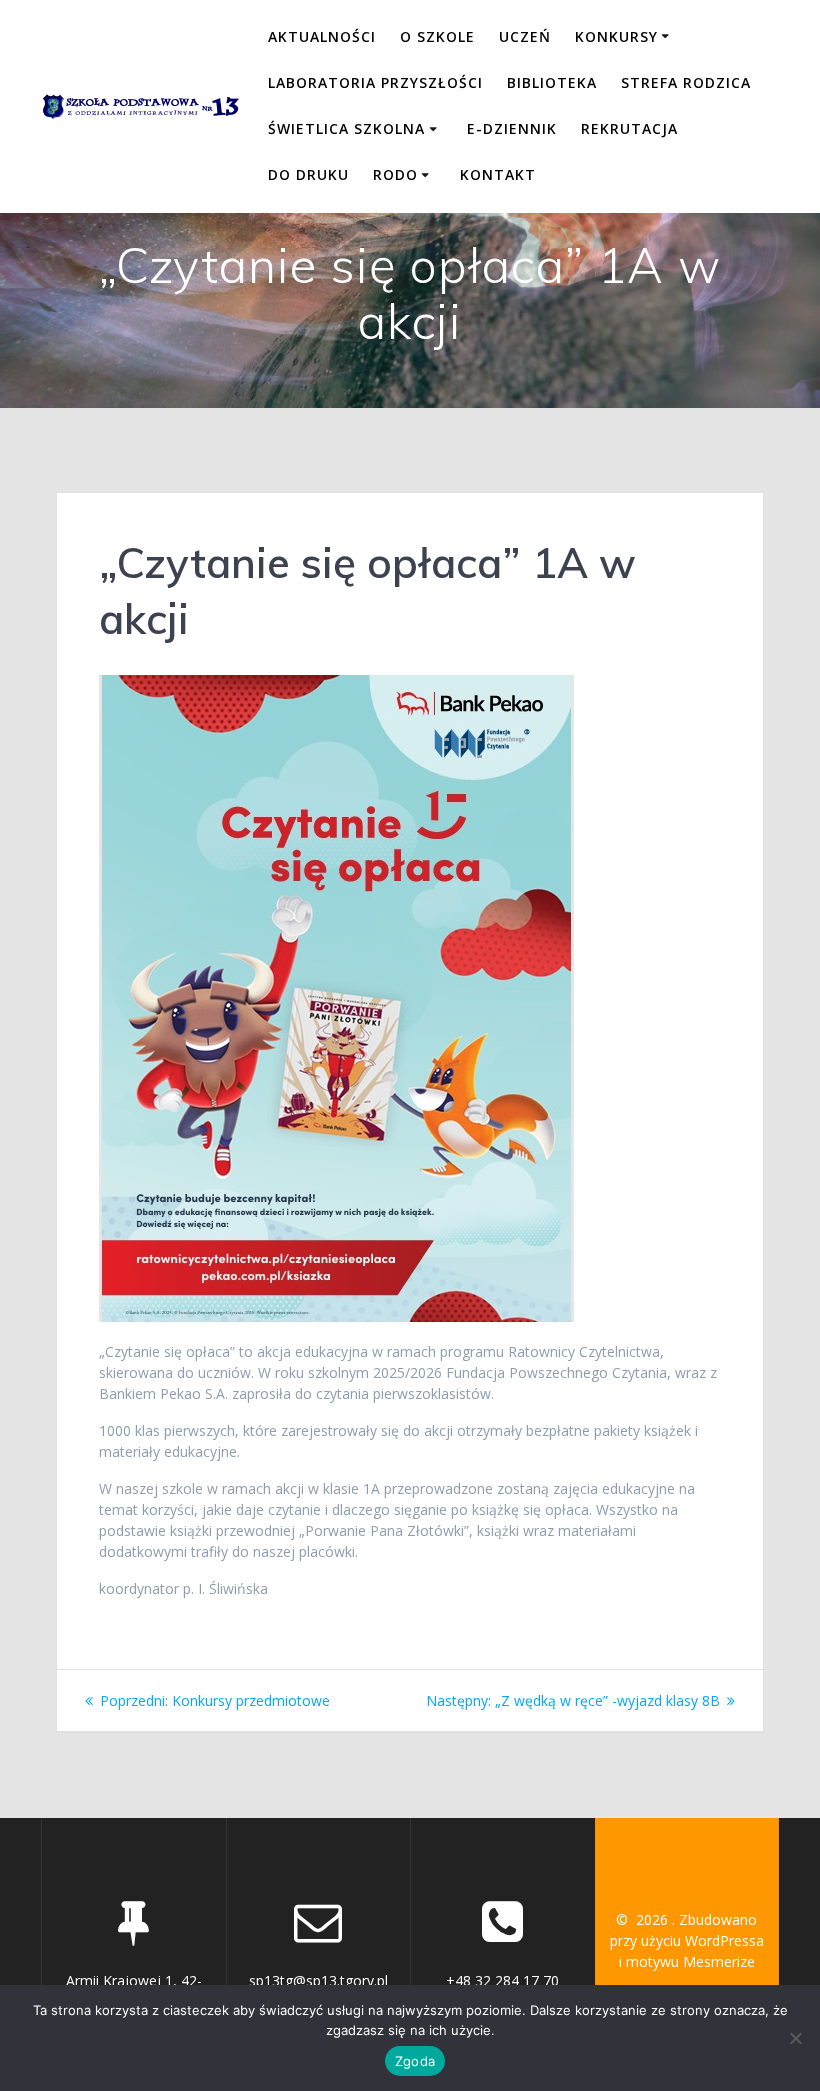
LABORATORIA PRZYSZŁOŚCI (375, 82)
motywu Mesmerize (690, 1961)
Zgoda (415, 2061)
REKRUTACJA (629, 128)
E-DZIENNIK (512, 128)
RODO (395, 174)
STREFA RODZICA (686, 82)
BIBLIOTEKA (552, 82)
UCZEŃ (525, 36)
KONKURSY (616, 36)
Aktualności (322, 36)
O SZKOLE (437, 36)
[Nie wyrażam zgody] (795, 2038)
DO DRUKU (308, 174)
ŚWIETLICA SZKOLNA (346, 128)
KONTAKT (498, 174)
